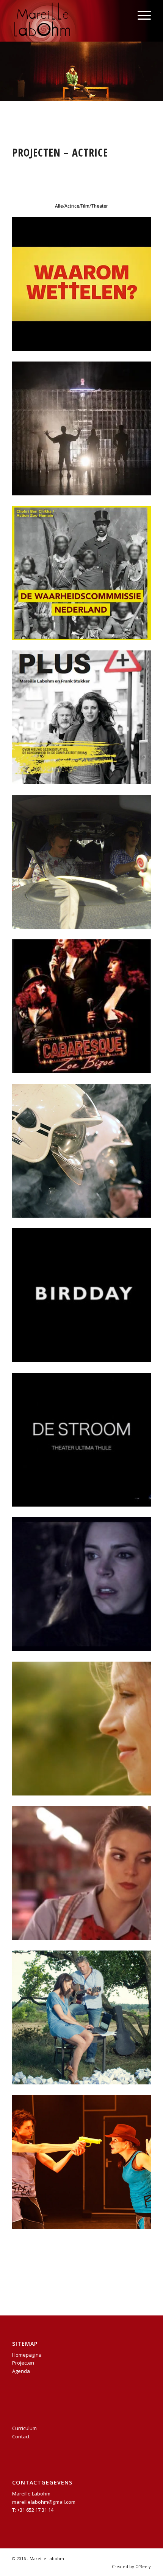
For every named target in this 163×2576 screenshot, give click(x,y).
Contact (21, 2436)
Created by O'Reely (131, 2566)
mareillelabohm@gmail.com (44, 2502)
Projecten (23, 2363)
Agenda (21, 2371)
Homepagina (27, 2355)
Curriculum (24, 2428)
